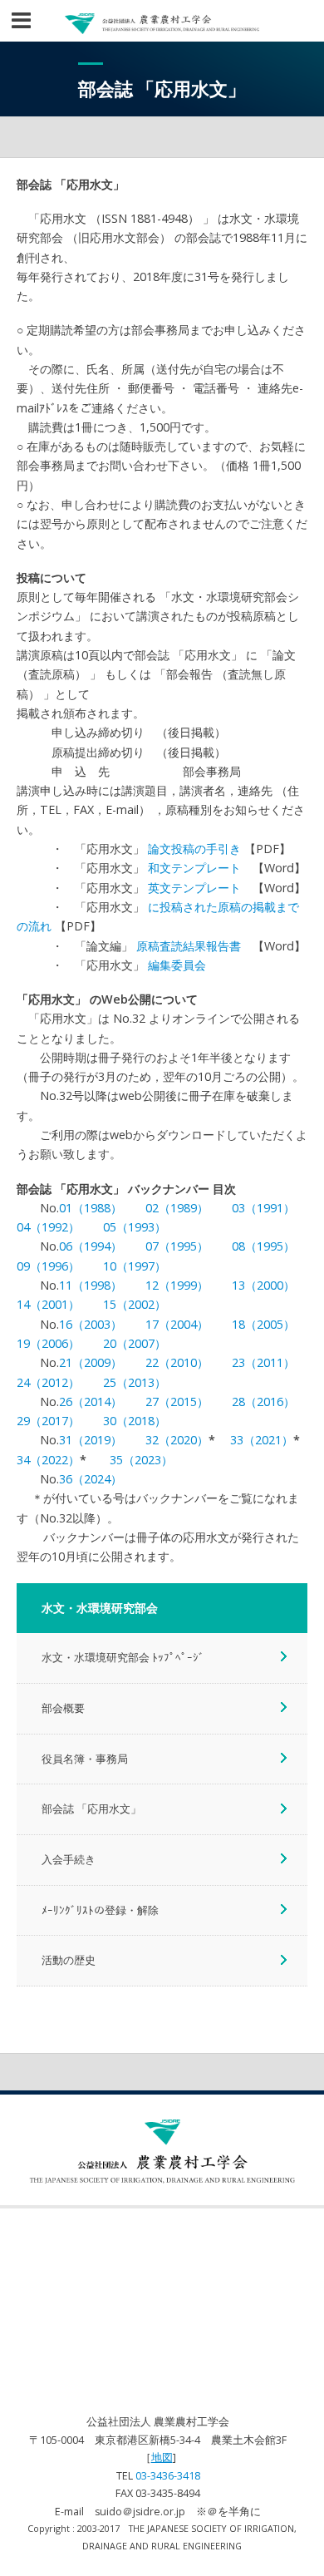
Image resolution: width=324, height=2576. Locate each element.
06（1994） (91, 1246)
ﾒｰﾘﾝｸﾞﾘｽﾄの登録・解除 (100, 1910)
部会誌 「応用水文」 (91, 1809)
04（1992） (48, 1227)
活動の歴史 (69, 1960)
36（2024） (91, 1479)
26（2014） (91, 1402)
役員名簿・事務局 (85, 1759)
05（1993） (135, 1227)
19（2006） (48, 1343)
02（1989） (177, 1208)
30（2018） (135, 1421)
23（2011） (263, 1362)
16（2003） (91, 1324)
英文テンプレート (194, 888)
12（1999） (177, 1285)
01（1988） (91, 1208)
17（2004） (177, 1324)
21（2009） (91, 1362)
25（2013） (135, 1382)
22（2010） (177, 1362)
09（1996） (48, 1266)
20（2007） (135, 1343)
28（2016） (263, 1402)
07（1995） (177, 1246)
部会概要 (63, 1708)
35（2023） (141, 1460)
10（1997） (135, 1266)
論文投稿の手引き (194, 849)
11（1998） (91, 1285)
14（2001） (48, 1304)
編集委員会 (177, 965)
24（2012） (48, 1382)
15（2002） (135, 1304)
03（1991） (263, 1208)
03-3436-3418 (168, 2476)
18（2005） (263, 1324)
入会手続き (69, 1859)
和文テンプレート (194, 868)
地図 (162, 2458)
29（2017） (48, 1421)
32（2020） (177, 1440)
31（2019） (91, 1440)
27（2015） (177, 1402)
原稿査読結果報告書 (189, 946)
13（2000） (263, 1285)
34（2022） (48, 1460)
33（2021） (262, 1440)
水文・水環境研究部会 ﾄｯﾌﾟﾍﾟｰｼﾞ (123, 1657)
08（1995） (263, 1246)
